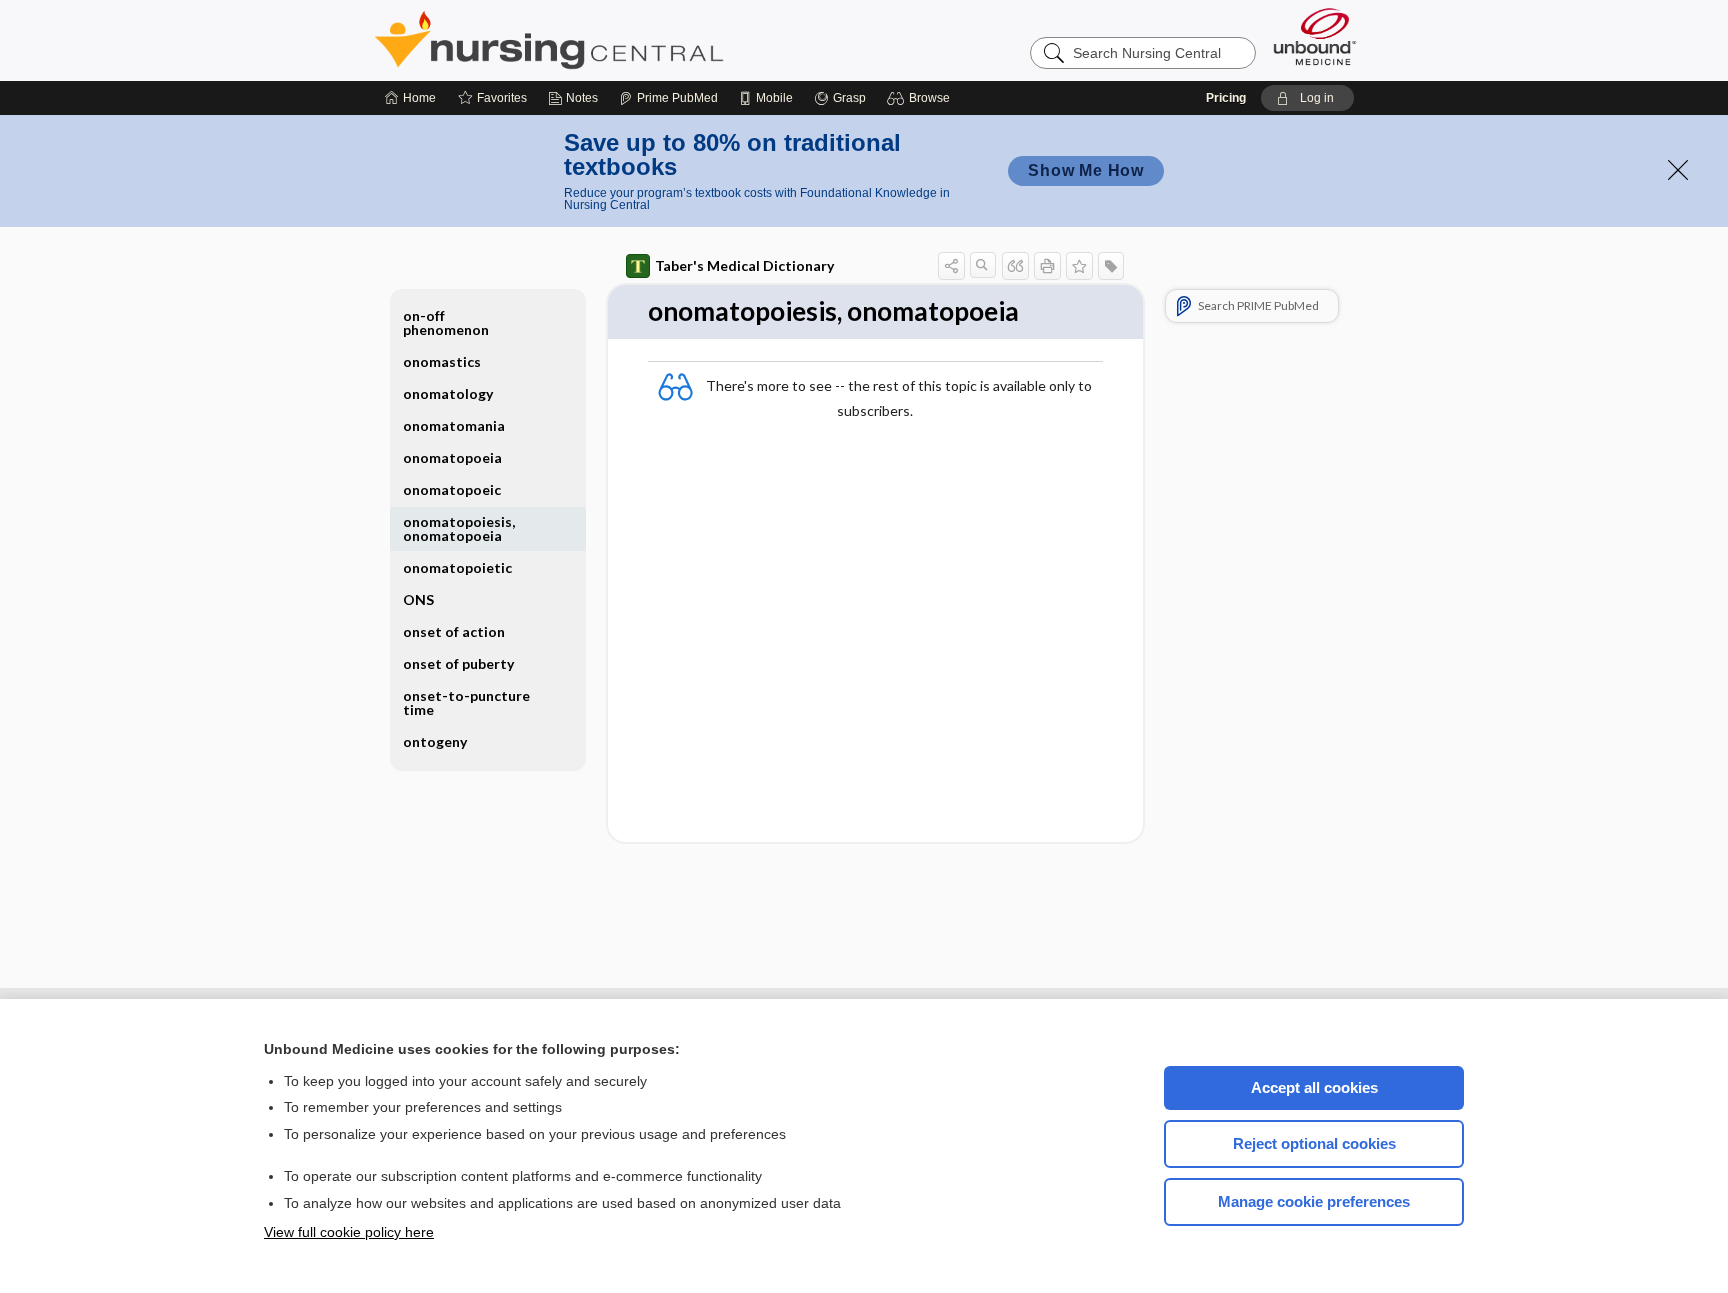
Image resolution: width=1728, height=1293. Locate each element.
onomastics (442, 361)
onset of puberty (458, 663)
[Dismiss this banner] (1678, 170)
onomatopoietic (457, 567)
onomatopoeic (452, 489)
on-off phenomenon (446, 322)
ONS (418, 599)
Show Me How (1086, 170)
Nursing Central (624, 40)
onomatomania (454, 425)
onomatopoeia (452, 457)
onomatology (448, 393)
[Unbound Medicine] (1315, 36)
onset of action (454, 631)
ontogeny (435, 741)
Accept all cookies (1314, 1087)
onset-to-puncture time (466, 702)
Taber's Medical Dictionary (744, 265)
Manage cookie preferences (1314, 1201)
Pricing (1226, 98)
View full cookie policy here (349, 1232)
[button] (921, 98)
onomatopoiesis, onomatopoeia (459, 528)
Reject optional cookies (1314, 1143)
